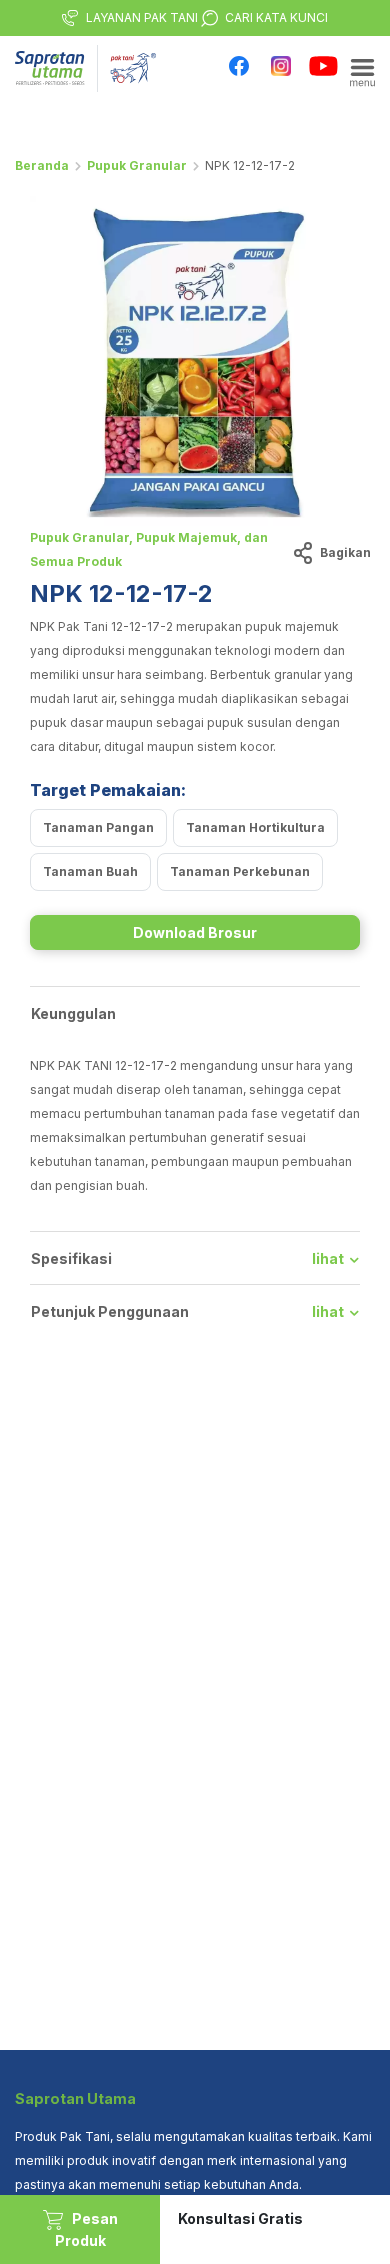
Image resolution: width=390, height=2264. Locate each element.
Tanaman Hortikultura (255, 827)
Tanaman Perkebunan (240, 871)
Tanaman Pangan (98, 827)
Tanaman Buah (90, 871)
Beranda (42, 165)
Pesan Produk (86, 2229)
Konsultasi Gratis (240, 2218)
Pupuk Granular (137, 165)
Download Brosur (195, 932)
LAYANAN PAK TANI (142, 17)
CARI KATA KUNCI (276, 17)
